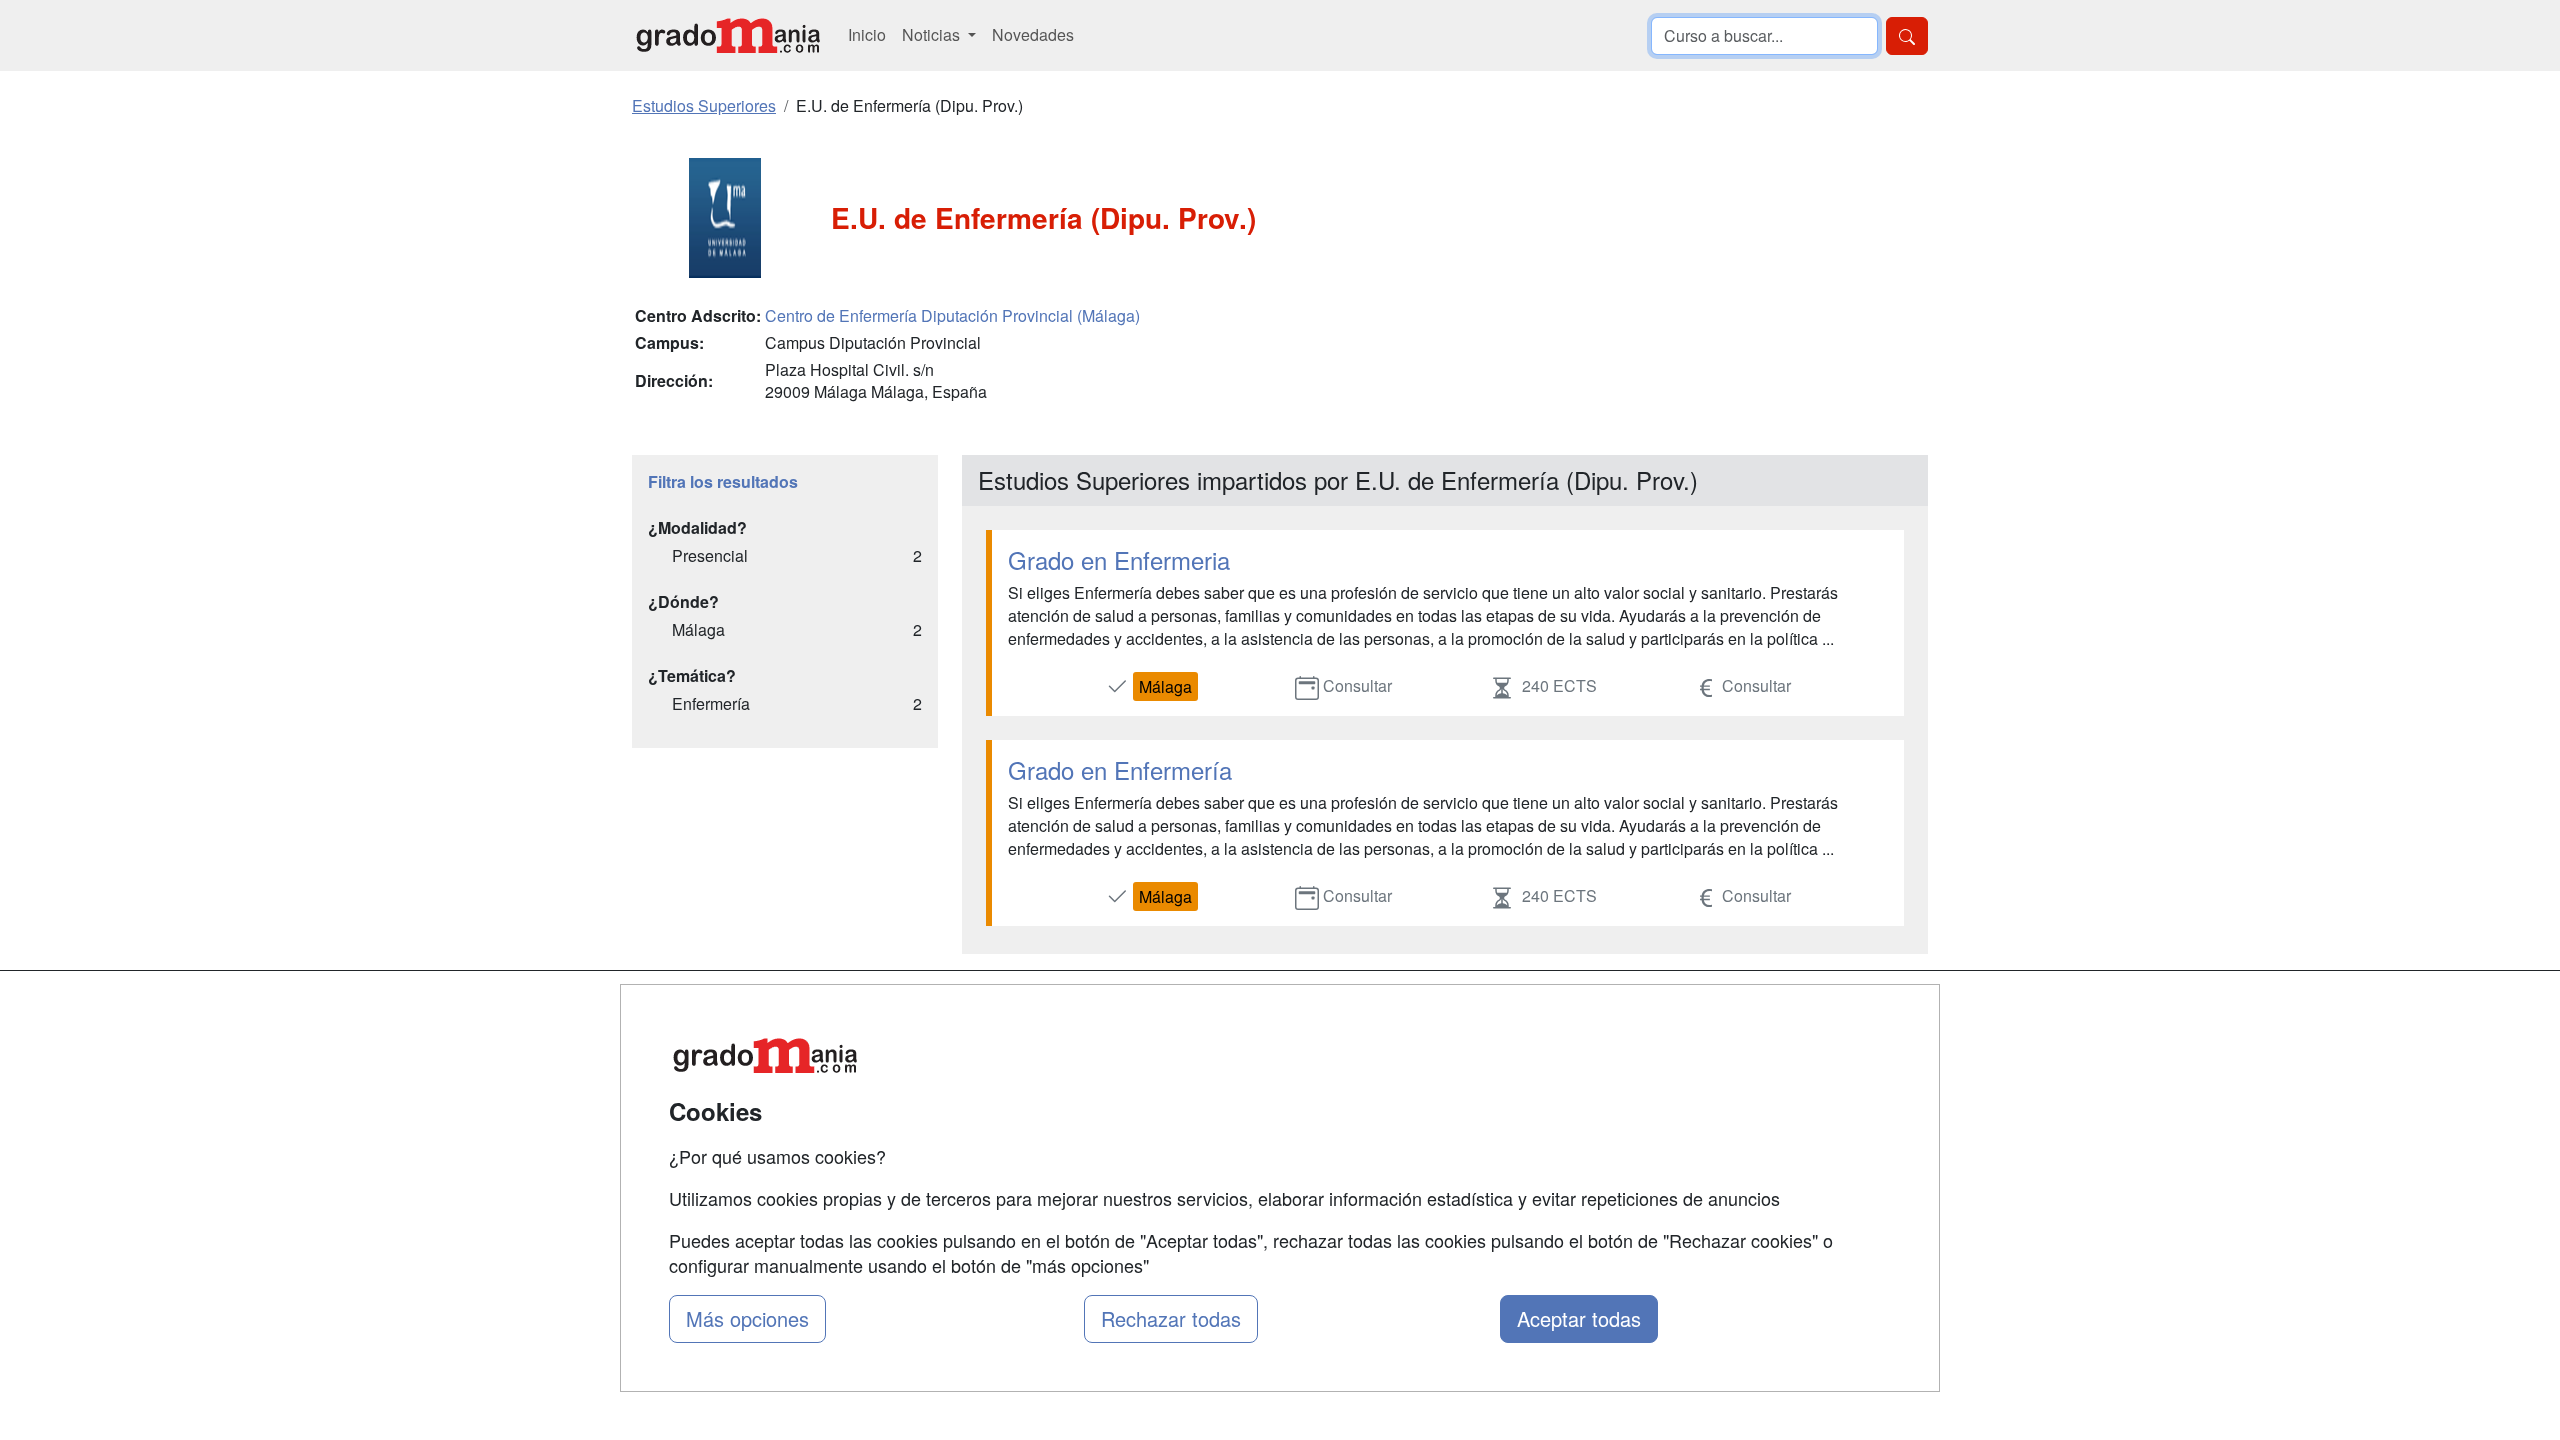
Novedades (1033, 34)
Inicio (867, 34)
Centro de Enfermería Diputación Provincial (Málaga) (952, 315)
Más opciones (747, 1318)
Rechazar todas (1171, 1318)
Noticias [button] (933, 34)
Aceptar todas (1579, 1318)
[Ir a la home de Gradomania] (728, 35)
